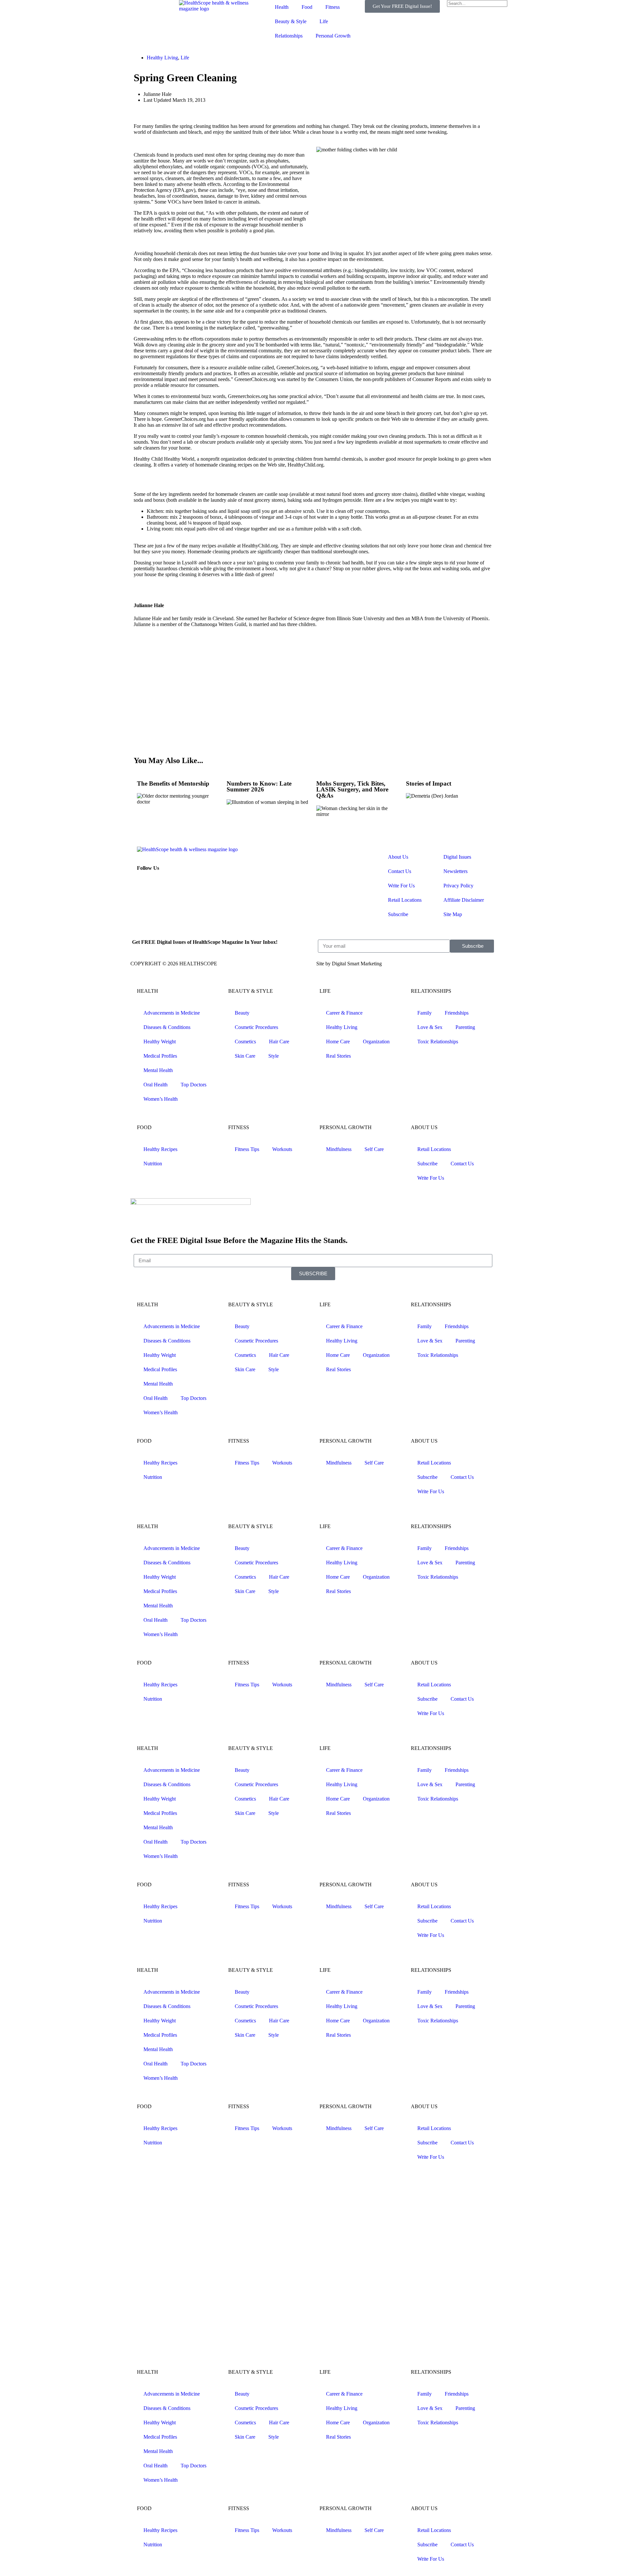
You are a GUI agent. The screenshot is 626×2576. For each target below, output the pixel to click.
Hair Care (279, 1042)
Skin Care (245, 1056)
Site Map (453, 914)
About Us (398, 857)
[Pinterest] (198, 885)
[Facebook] (145, 885)
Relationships (289, 36)
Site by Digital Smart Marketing (349, 964)
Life (324, 21)
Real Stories (338, 1056)
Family (425, 1013)
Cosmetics (245, 1042)
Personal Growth (333, 36)
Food (307, 7)
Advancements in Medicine (172, 1013)
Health (282, 7)
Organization (376, 1042)
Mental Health (158, 1070)
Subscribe (398, 914)
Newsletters (455, 871)
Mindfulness (339, 1149)
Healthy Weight (160, 1042)
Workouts (282, 1149)
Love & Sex (430, 1027)
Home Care (338, 1042)
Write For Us (401, 886)
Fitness (333, 7)
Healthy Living (162, 58)
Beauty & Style (291, 21)
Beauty (242, 1013)
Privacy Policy (458, 886)
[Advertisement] (313, 695)
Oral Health (156, 1085)
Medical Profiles (160, 1056)
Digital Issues (457, 857)
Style (274, 1056)
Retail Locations (405, 900)
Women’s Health (161, 1099)
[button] (492, 10)
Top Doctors (194, 1085)
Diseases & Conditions (167, 1027)
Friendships (457, 1013)
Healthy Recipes (160, 1149)
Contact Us (400, 871)
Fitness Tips (247, 1149)
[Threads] (180, 885)
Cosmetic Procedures (256, 1027)
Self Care (374, 1149)
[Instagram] (163, 885)
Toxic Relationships (438, 1042)
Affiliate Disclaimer (464, 900)
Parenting (465, 1027)
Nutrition (153, 1164)
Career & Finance (344, 1013)
